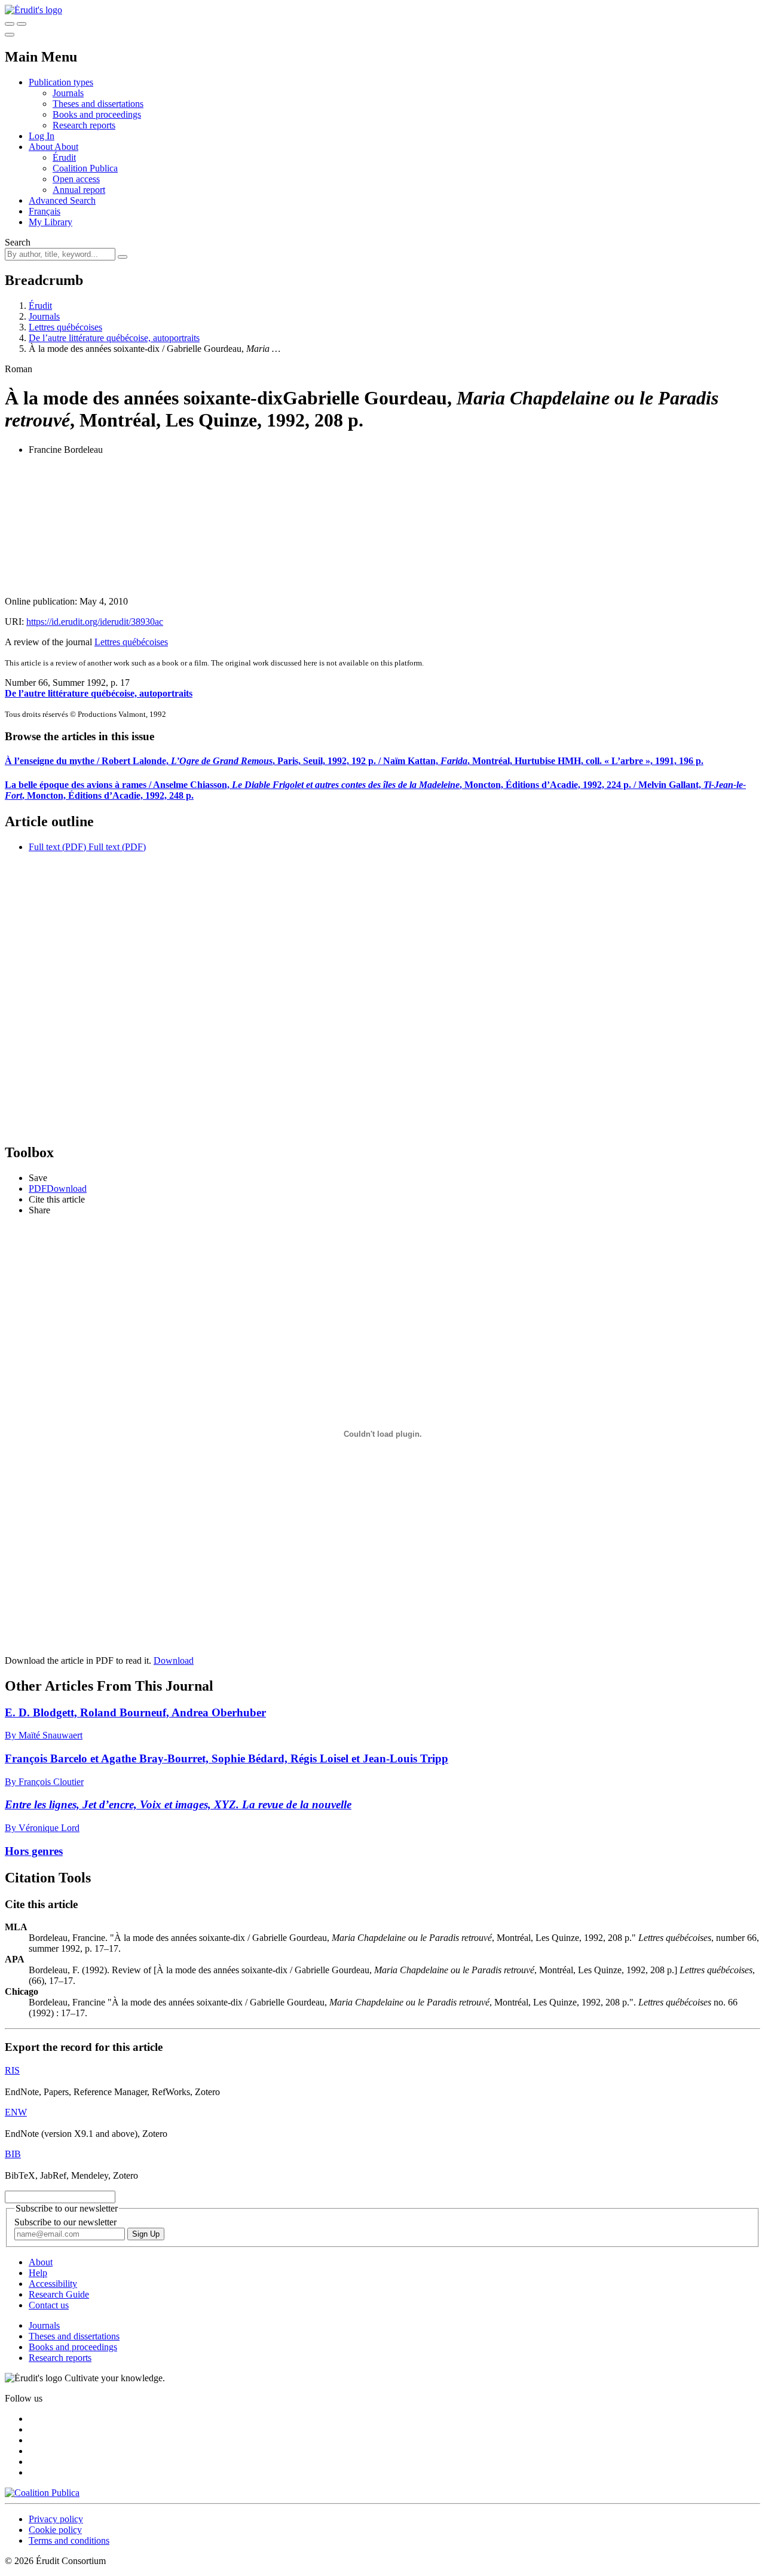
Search (18, 242)
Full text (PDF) (57, 847)
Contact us (49, 2305)
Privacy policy (56, 2519)
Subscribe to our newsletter (65, 2222)
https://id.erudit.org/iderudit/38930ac (95, 622)
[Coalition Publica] (42, 2493)
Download (174, 1660)
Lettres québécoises (65, 327)
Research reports (84, 125)
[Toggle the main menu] (10, 35)
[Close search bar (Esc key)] (22, 24)
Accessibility (53, 2284)
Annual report (79, 190)
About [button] (42, 147)
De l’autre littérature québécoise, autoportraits (114, 338)
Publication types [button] (61, 82)
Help (38, 2273)
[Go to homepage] (33, 10)
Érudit (64, 157)
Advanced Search (62, 200)
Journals (68, 93)
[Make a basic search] (10, 24)
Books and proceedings (97, 114)
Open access (76, 179)
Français (45, 211)
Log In (42, 136)
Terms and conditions (69, 2540)
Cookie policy (55, 2530)
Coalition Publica (85, 168)
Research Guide (59, 2294)
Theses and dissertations (98, 104)
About (66, 147)
